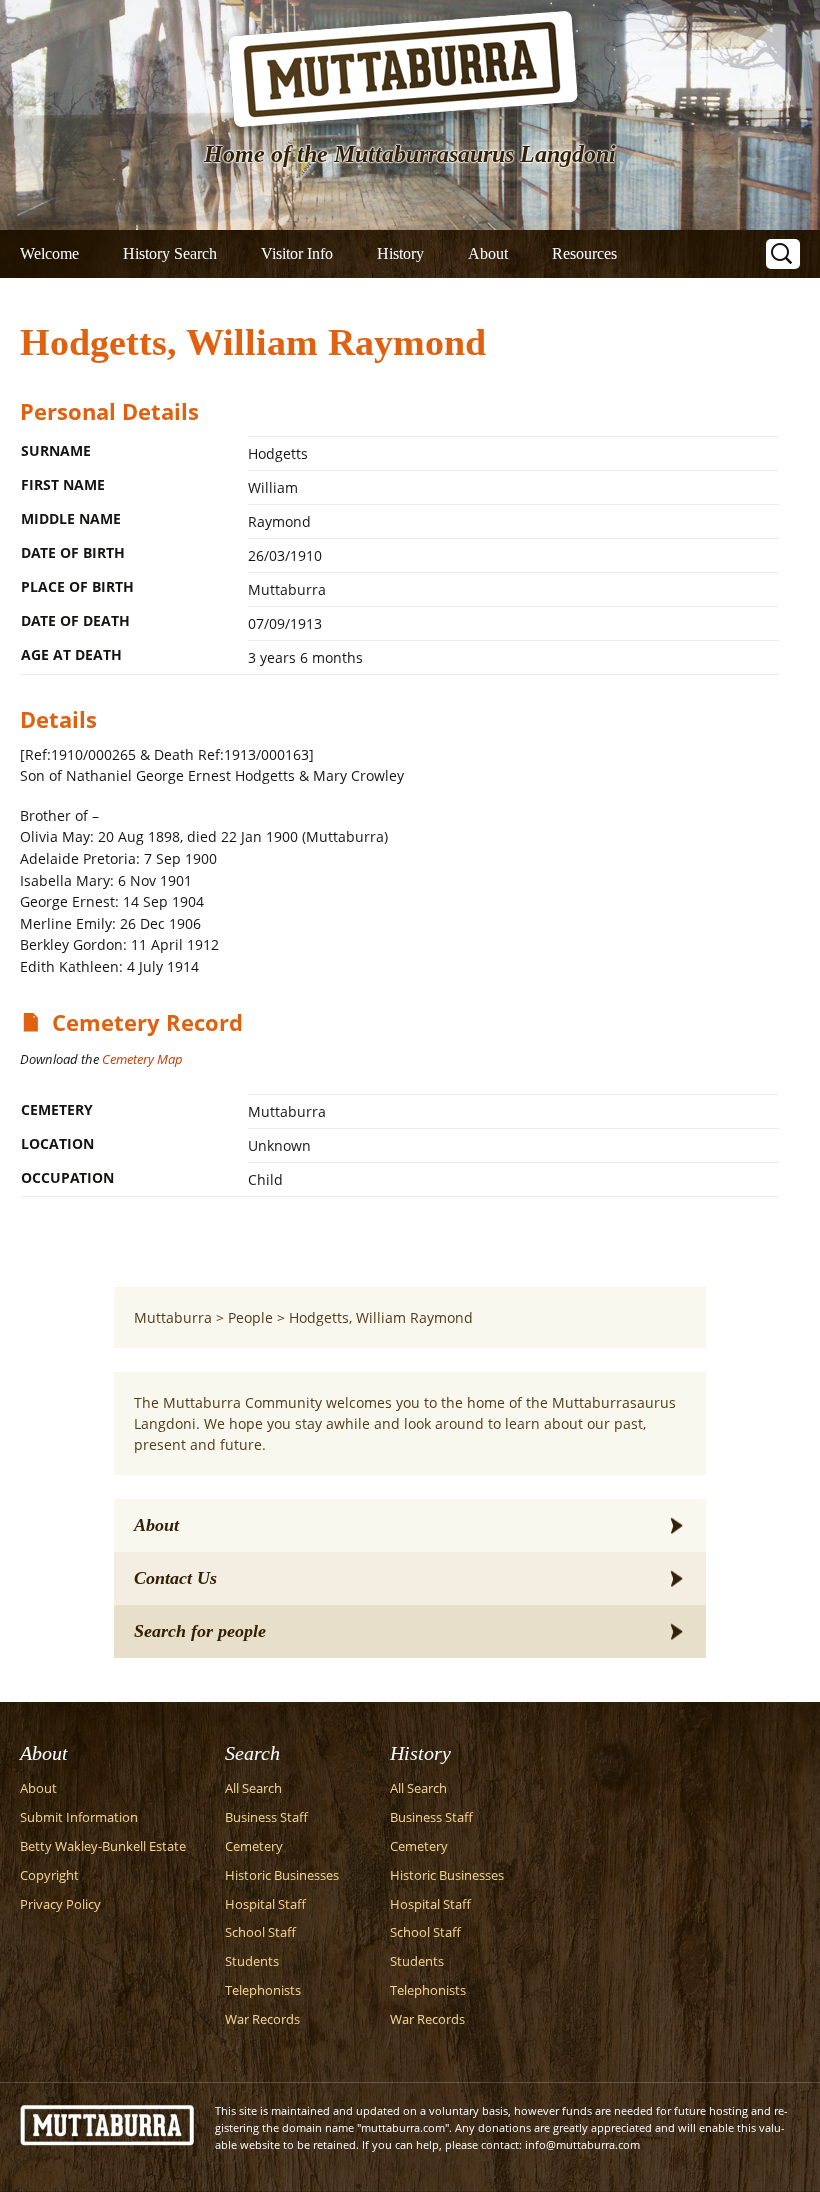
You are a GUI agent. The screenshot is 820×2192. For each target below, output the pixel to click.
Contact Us (175, 1578)
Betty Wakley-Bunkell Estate (103, 1846)
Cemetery (254, 1846)
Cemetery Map (142, 1059)
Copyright (49, 1875)
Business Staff (266, 1817)
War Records (262, 2019)
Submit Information (79, 1817)
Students (252, 1961)
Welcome (49, 253)
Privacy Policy (60, 1904)
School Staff (260, 1932)
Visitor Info (297, 253)
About (488, 253)
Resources (584, 253)
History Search (170, 253)
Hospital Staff (265, 1904)
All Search (253, 1788)
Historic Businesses (282, 1875)
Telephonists (263, 1990)
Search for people (200, 1631)
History (400, 253)
